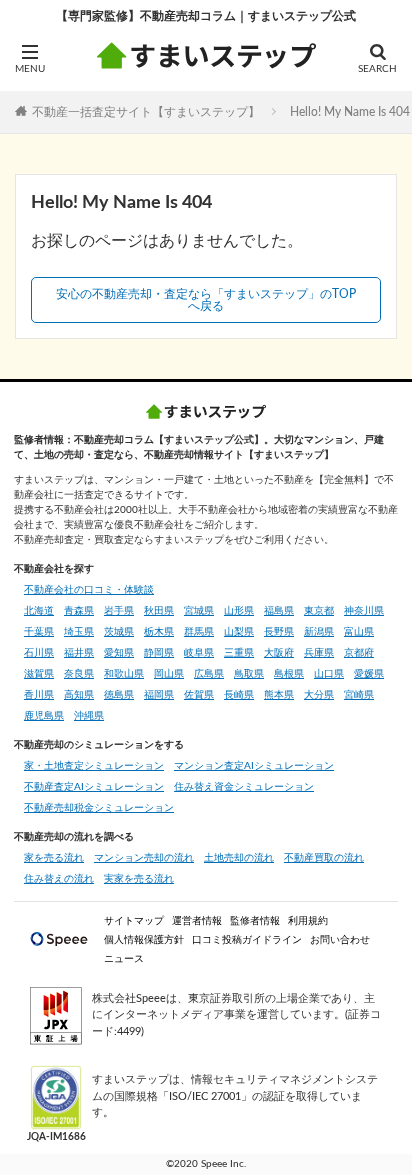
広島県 (209, 674)
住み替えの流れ (59, 879)
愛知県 (119, 653)
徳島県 (119, 695)
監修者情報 (255, 921)
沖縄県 (89, 716)
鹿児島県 (44, 716)
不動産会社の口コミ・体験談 (89, 590)
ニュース (124, 959)
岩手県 (119, 611)
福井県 (79, 653)
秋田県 (159, 611)
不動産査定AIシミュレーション (94, 787)
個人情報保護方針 (144, 940)
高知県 (79, 695)
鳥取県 (249, 674)
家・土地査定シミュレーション (94, 766)
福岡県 (159, 695)
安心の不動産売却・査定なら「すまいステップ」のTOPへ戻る (206, 300)
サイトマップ (134, 921)
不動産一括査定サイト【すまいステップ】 (146, 111)
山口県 (329, 674)
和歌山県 (124, 674)
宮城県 (199, 611)
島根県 (289, 674)
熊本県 (279, 695)
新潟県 (319, 632)
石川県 (39, 653)
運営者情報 (197, 921)
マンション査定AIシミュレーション (254, 766)
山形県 (239, 611)
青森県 (79, 611)
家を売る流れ (54, 858)
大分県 (319, 695)
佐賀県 (199, 695)
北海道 (39, 611)
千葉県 (39, 632)
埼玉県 (79, 632)
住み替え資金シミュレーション (244, 787)
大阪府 (279, 653)
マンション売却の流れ (144, 858)
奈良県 (79, 674)
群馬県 (199, 632)
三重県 (239, 653)
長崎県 (239, 695)
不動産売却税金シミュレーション (99, 808)
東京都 (319, 611)
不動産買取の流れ (324, 858)
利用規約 (308, 921)
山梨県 (239, 632)
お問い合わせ (340, 940)
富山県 (359, 632)
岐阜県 (199, 653)
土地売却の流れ (239, 858)
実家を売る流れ (139, 879)
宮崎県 (359, 695)
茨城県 (119, 632)
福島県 (279, 611)
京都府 (359, 653)
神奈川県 (364, 611)
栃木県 (159, 632)
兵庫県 (319, 653)
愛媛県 (369, 674)
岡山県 (169, 674)
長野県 (279, 632)
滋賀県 (39, 674)
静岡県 (159, 653)
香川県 (39, 695)
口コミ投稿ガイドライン (247, 940)
